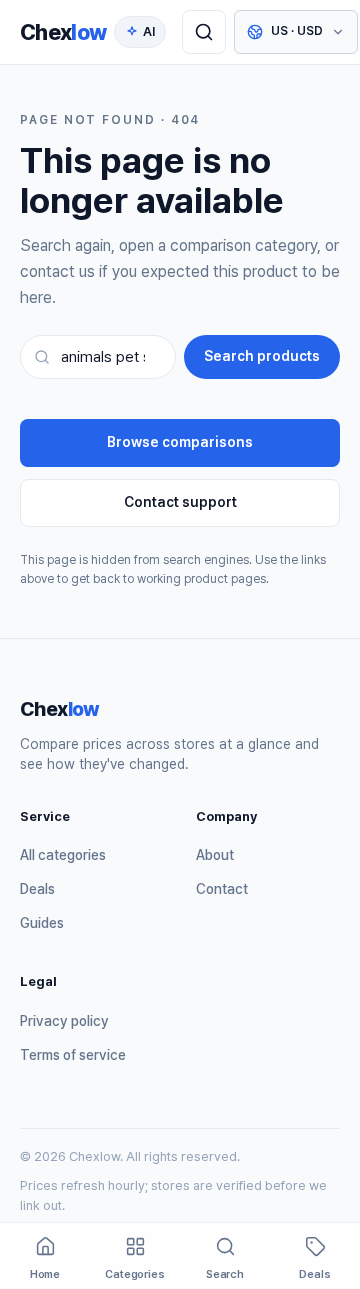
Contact (222, 889)
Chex (63, 32)
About (215, 855)
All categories (63, 855)
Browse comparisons (180, 442)
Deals (37, 889)
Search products (262, 356)
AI (149, 31)
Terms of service (73, 1055)
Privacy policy (64, 1021)
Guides (42, 923)
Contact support (180, 502)
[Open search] (204, 32)
